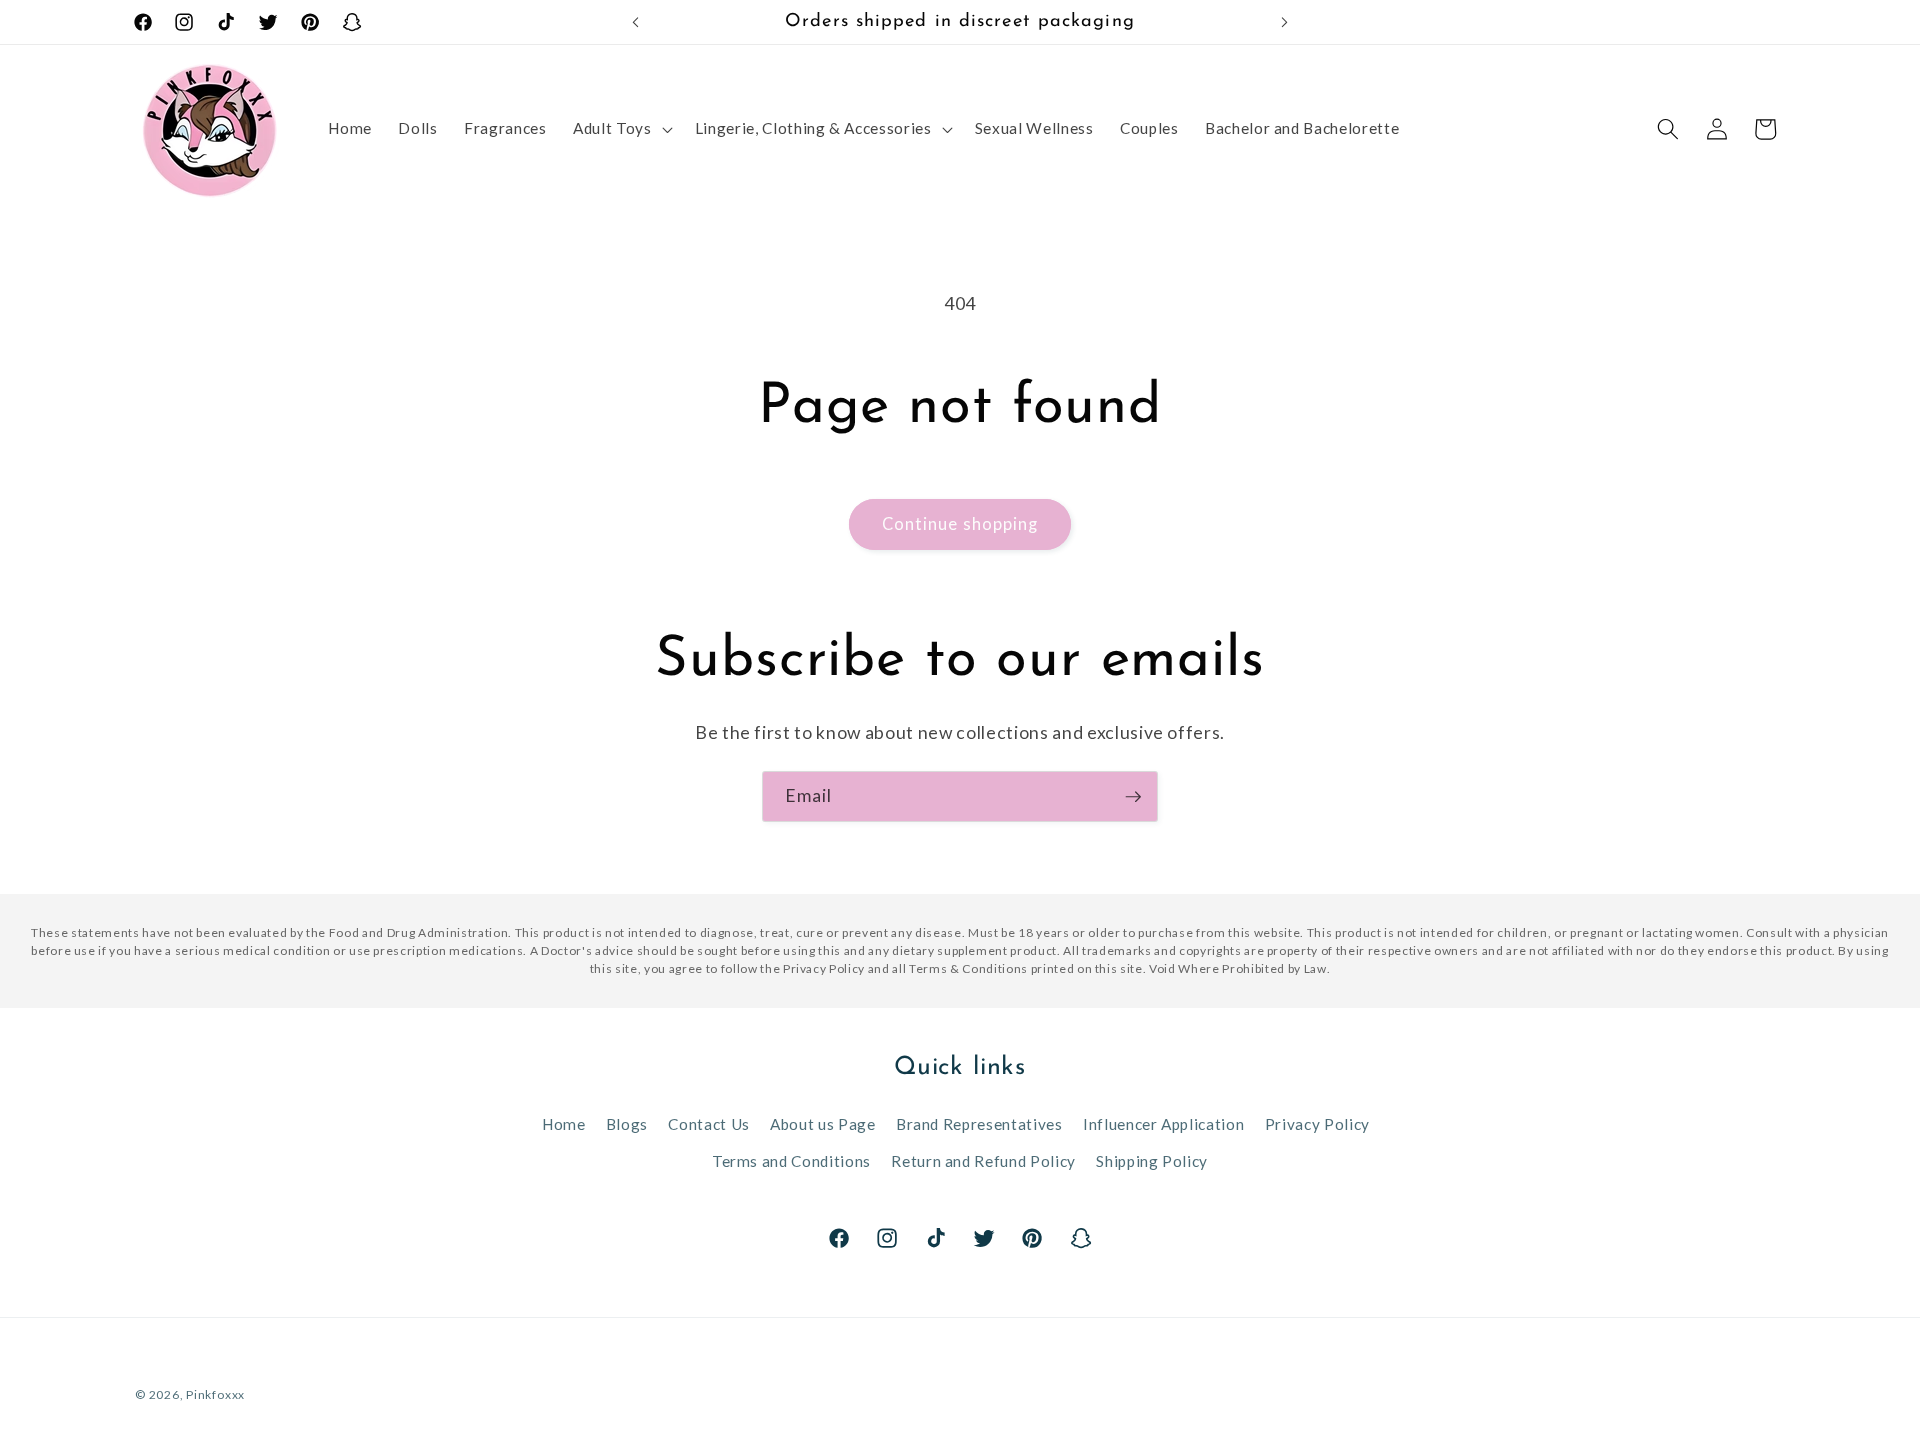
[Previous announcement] (636, 22)
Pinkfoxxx (215, 1394)
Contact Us (709, 1124)
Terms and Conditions (791, 1161)
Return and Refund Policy (983, 1161)
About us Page (823, 1124)
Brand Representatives (979, 1124)
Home (564, 1124)
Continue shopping (960, 524)
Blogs (627, 1124)
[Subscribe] (1133, 797)
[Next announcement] (1285, 22)
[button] (620, 129)
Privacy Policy (1317, 1124)
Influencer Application (1164, 1124)
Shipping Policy (1152, 1161)
